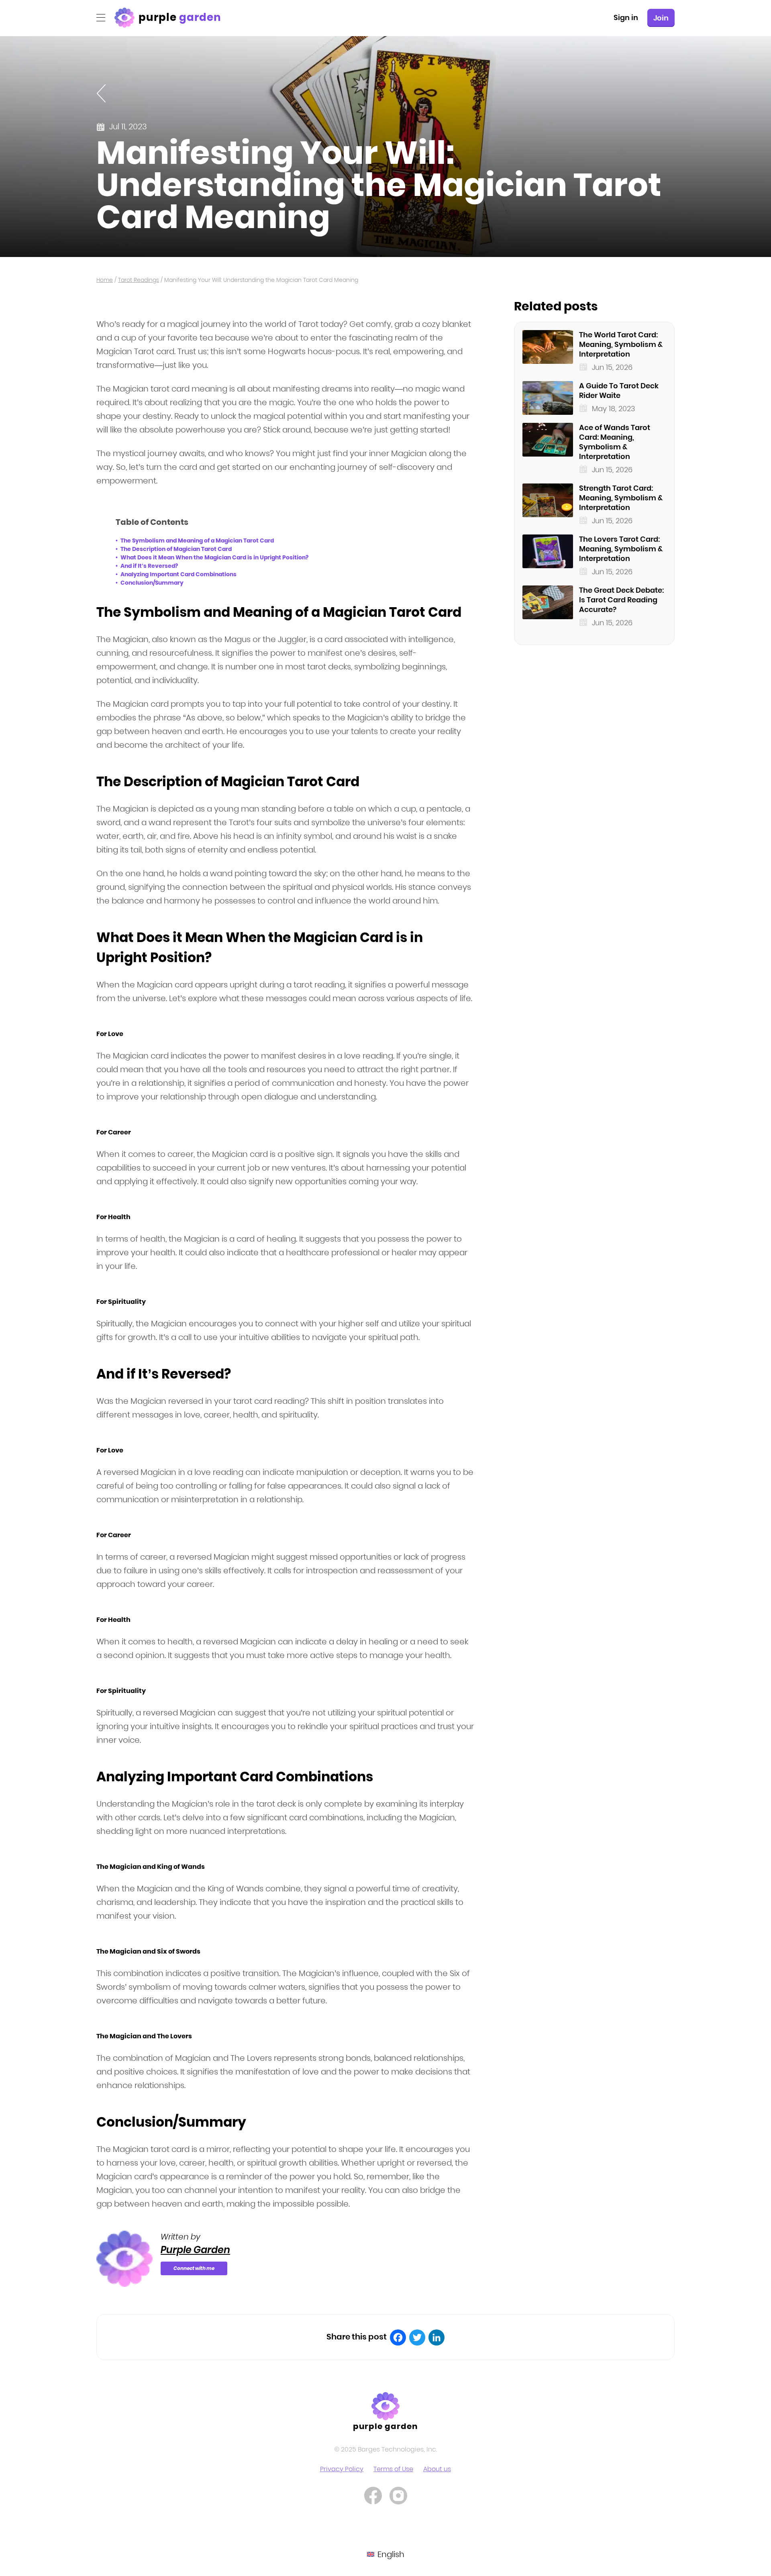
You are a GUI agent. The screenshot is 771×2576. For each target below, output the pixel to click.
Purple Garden (195, 2250)
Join (661, 18)
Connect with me (194, 2268)
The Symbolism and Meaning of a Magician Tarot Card (197, 540)
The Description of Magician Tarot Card (176, 549)
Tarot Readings (139, 280)
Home (105, 280)
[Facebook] (398, 2337)
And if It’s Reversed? (149, 566)
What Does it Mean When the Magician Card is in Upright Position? (214, 557)
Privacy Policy (342, 2469)
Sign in (626, 17)
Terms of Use (393, 2469)
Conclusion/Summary (152, 583)
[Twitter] (417, 2337)
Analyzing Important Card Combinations (178, 574)
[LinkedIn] (436, 2337)
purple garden (386, 2426)
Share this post (357, 2337)
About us (437, 2469)
